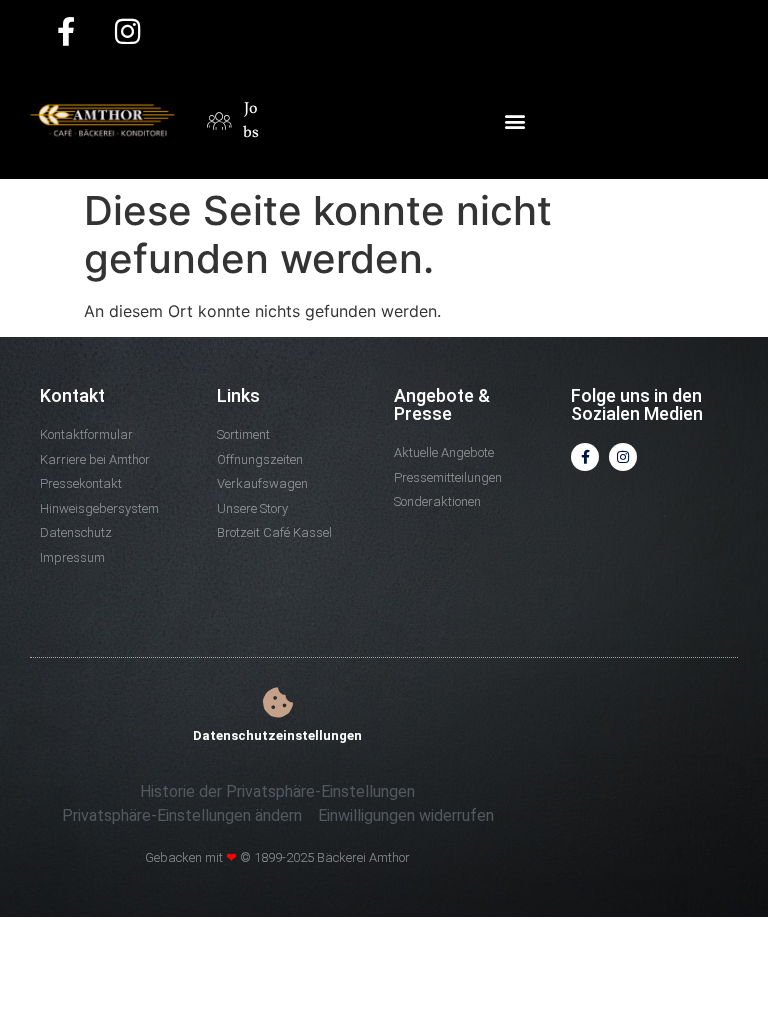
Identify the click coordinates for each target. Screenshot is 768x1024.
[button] (514, 120)
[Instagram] (623, 457)
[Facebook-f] (585, 457)
